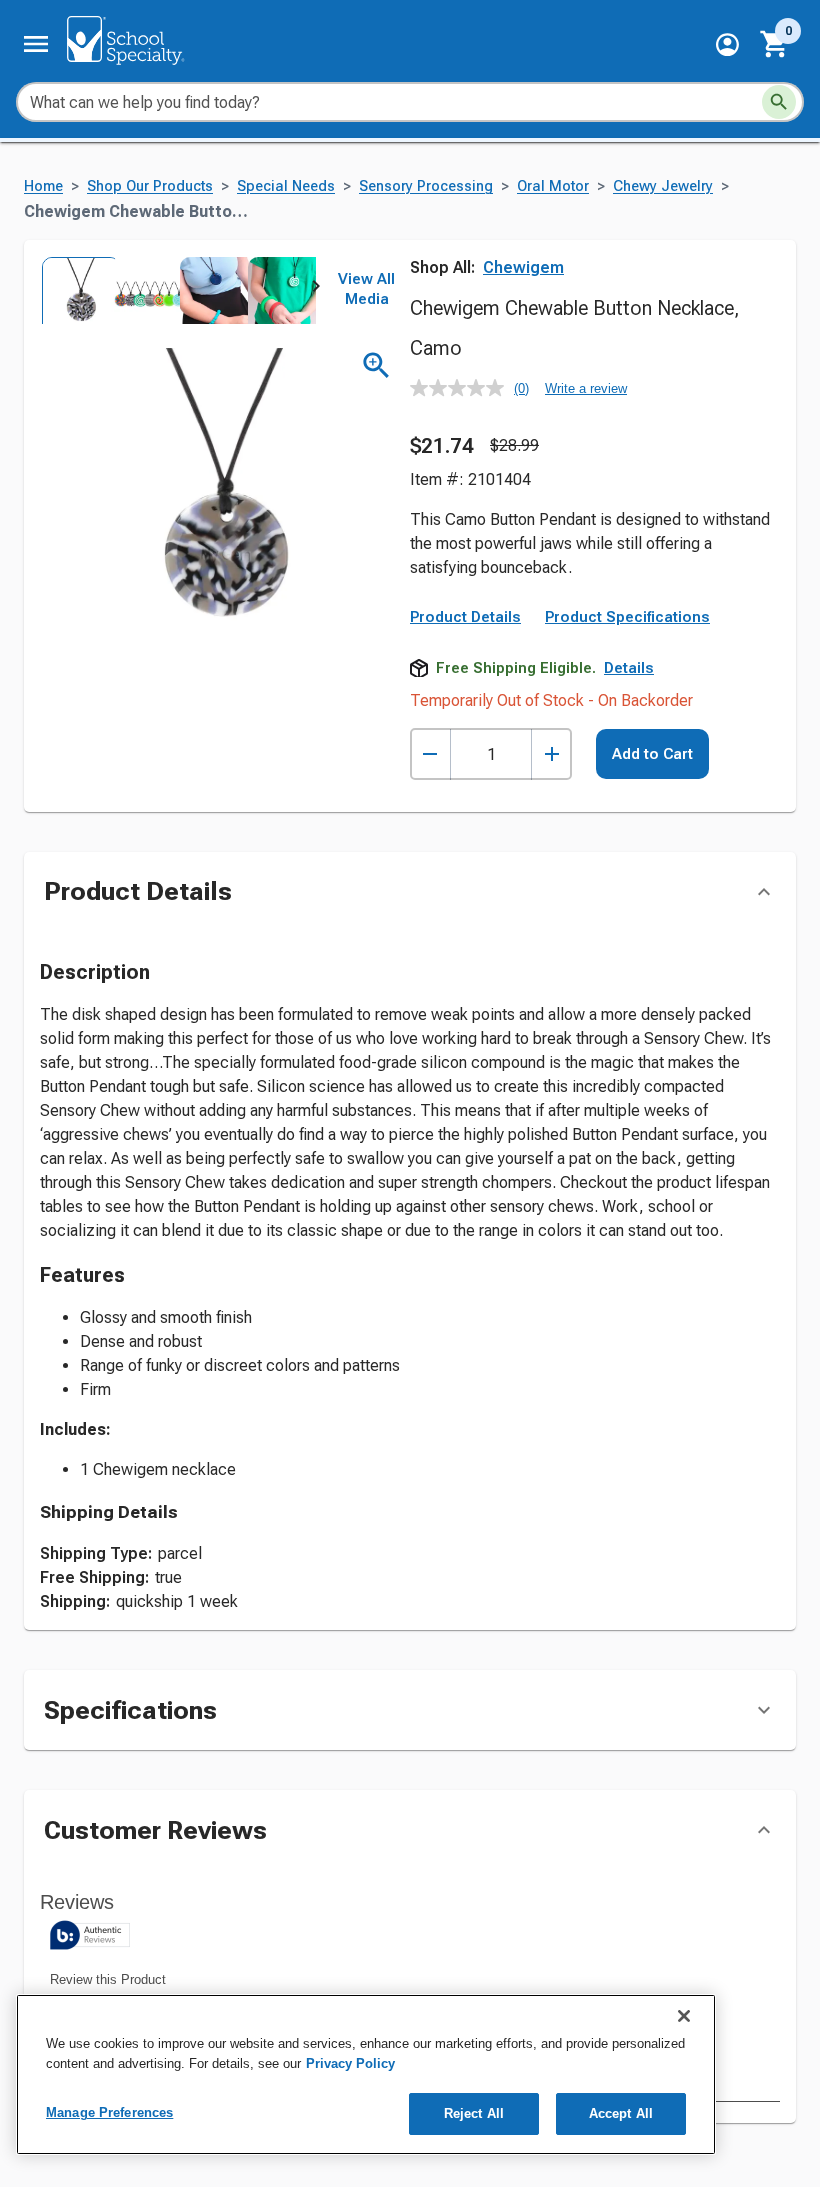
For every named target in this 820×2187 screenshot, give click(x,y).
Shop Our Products (150, 186)
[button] (727, 44)
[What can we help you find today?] (779, 102)
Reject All (474, 2113)
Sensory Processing (426, 186)
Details (629, 668)
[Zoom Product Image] (376, 365)
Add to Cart (652, 754)
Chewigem (523, 267)
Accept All (621, 2113)
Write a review (586, 388)
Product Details (465, 617)
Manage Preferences (109, 2112)
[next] (316, 290)
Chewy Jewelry (663, 186)
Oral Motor (553, 186)
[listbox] (178, 290)
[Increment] (551, 754)
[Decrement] (430, 754)
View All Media (366, 289)
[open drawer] (36, 44)
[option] (74, 290)
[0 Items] (775, 44)
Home (43, 186)
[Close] (684, 2016)
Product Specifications (627, 617)
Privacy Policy (350, 2063)
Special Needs (286, 186)
